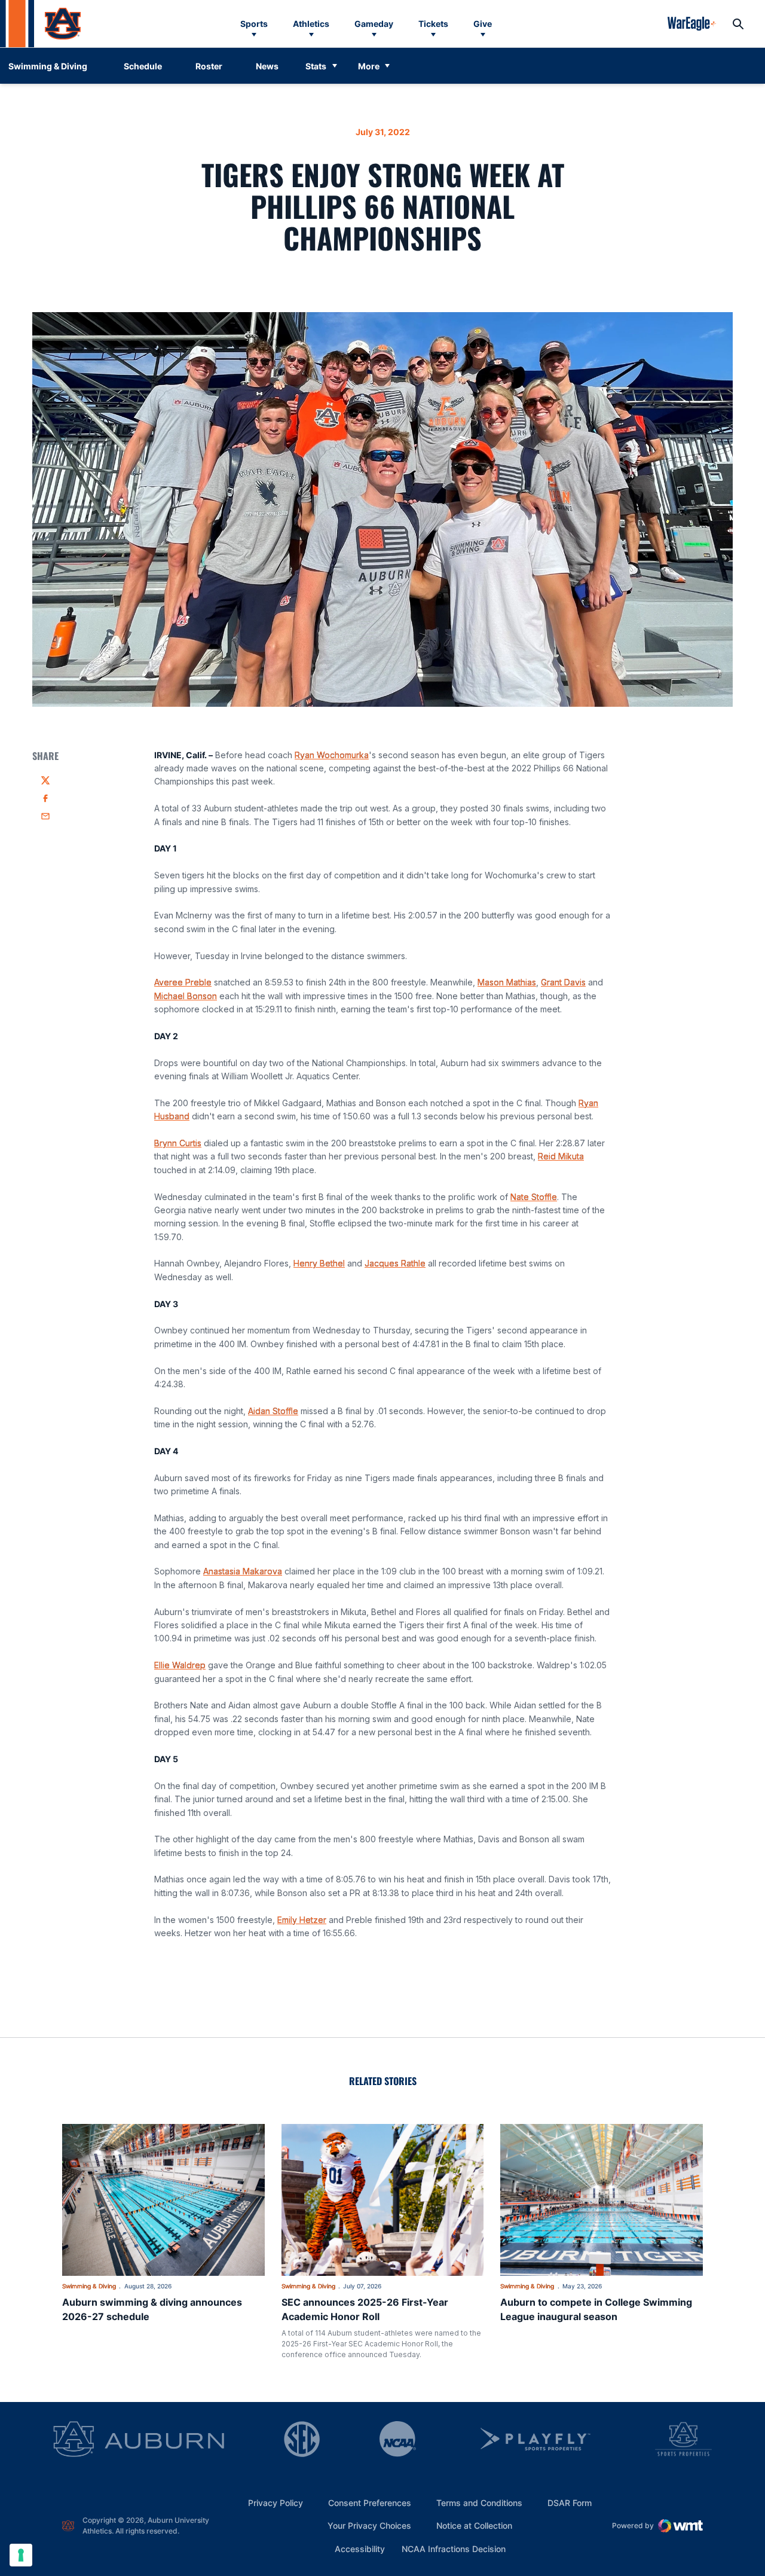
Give (483, 24)
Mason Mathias (507, 982)
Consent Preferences (370, 2503)
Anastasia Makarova (243, 1571)
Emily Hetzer (302, 1920)
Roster (209, 66)
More (369, 66)
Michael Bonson (186, 996)
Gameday (374, 24)
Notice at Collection (474, 2525)
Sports (254, 24)
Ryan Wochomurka (332, 755)
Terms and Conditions (479, 2503)
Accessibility (360, 2548)
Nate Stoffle (534, 1197)
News (267, 66)
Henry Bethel (319, 1263)
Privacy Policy (276, 2503)
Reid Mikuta (561, 1156)
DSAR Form (570, 2503)
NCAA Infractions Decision (454, 2548)
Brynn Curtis (178, 1143)
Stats (316, 66)
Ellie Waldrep (180, 1665)
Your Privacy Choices (369, 2525)
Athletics (311, 24)
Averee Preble (183, 982)
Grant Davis (563, 982)
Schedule (143, 66)
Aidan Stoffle (273, 1411)
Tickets (433, 24)
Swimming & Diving (89, 2286)
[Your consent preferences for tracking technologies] (21, 2555)
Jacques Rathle (395, 1263)
